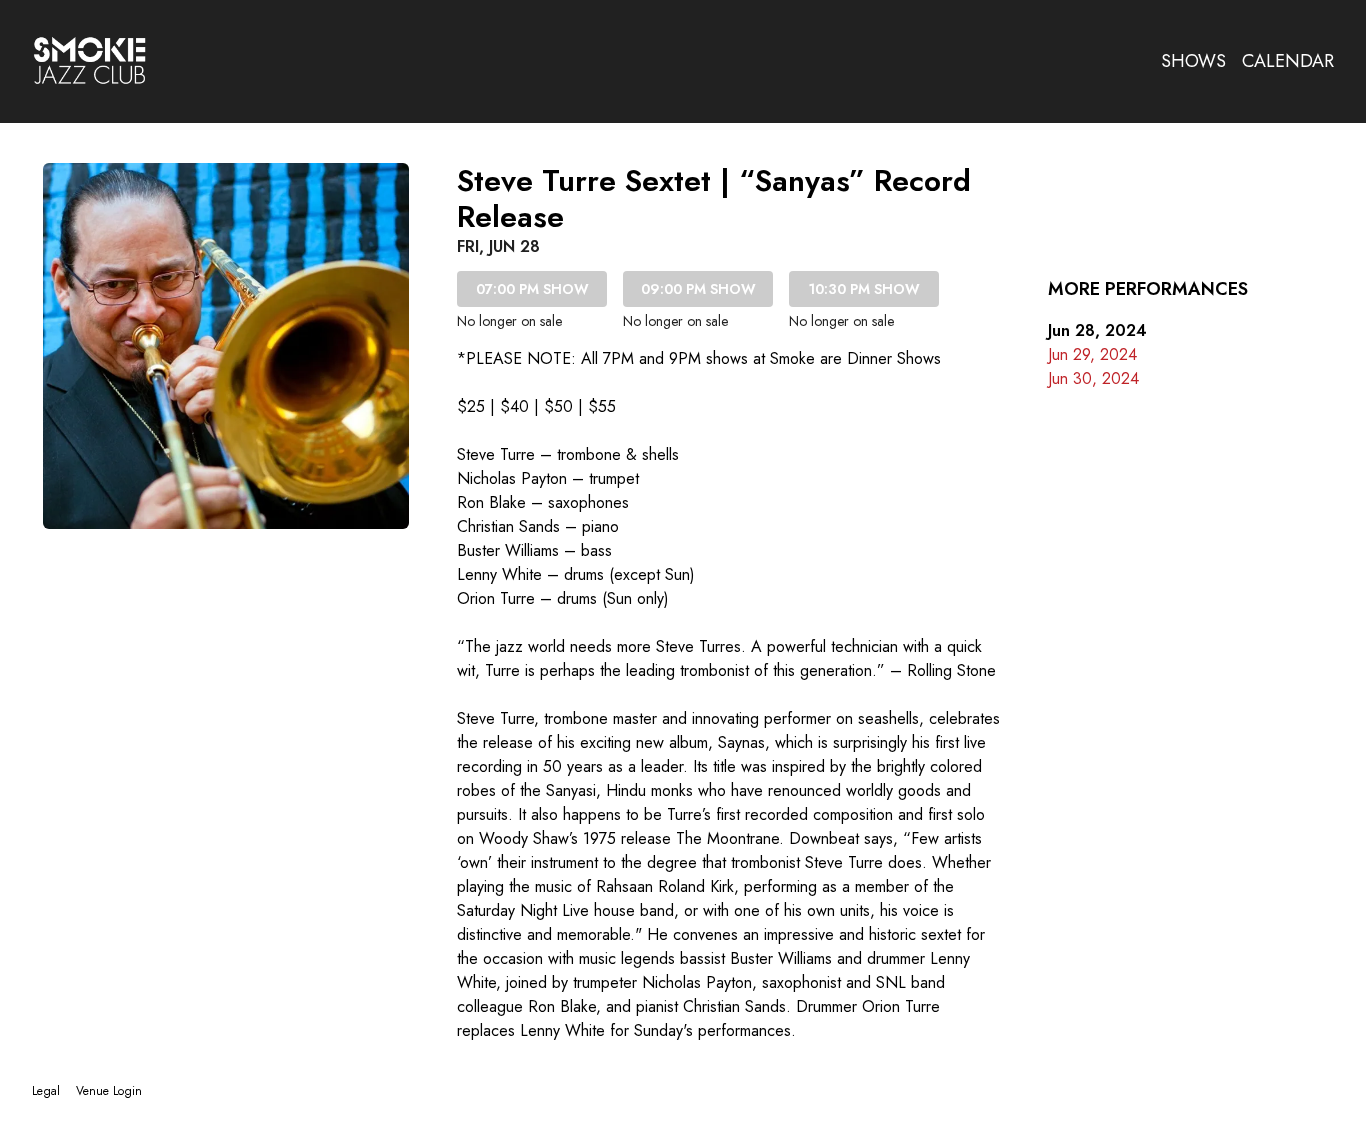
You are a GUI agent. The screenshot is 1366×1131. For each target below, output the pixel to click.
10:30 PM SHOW (864, 289)
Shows (1193, 61)
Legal (46, 1091)
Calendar (1288, 61)
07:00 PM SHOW (532, 289)
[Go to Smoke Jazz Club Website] (90, 61)
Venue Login (109, 1091)
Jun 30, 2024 (1093, 378)
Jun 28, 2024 (1097, 330)
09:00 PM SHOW (698, 289)
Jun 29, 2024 (1092, 354)
